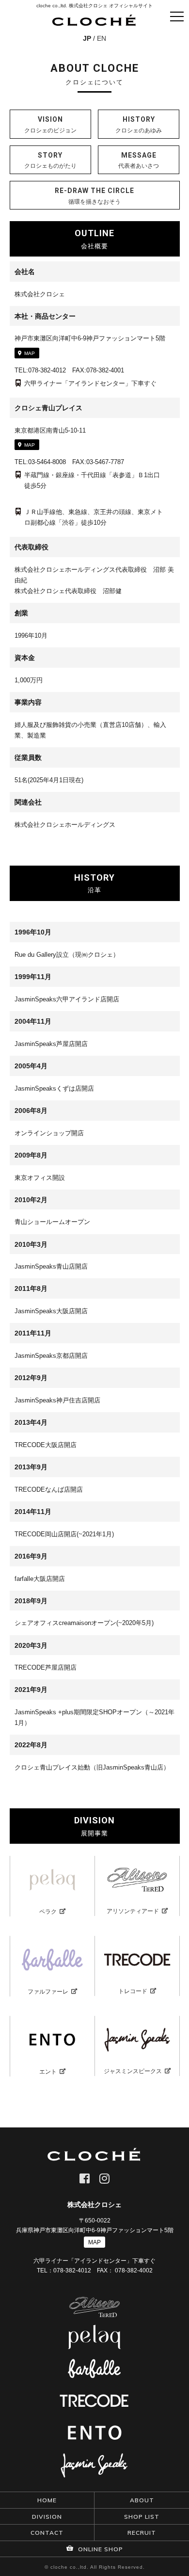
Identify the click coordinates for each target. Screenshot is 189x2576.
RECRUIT (142, 2533)
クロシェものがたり (50, 161)
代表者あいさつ (139, 161)
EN (102, 38)
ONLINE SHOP (100, 2549)
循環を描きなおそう (94, 196)
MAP (30, 353)
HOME (47, 2500)
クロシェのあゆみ (139, 125)
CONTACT (47, 2533)
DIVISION (47, 2517)
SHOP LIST (142, 2517)
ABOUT (142, 2500)
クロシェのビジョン (50, 125)
